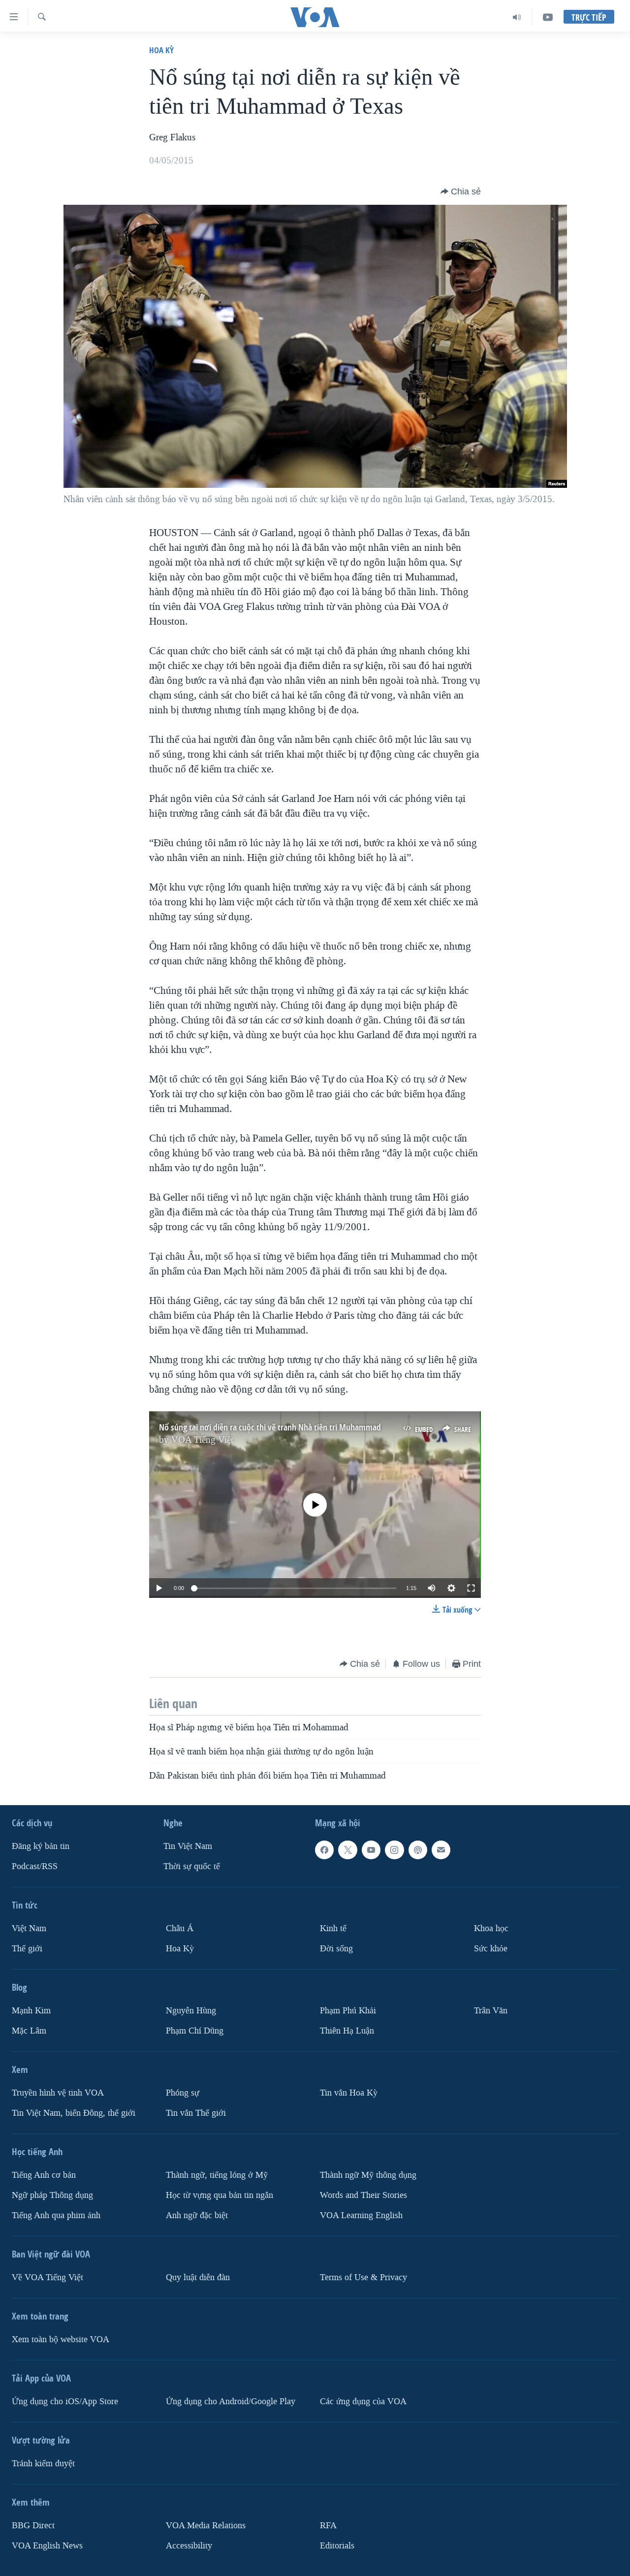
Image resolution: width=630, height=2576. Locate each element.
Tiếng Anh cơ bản (44, 2175)
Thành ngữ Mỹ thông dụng (368, 2175)
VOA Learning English (361, 2215)
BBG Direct (33, 2526)
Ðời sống (336, 1949)
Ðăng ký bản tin (41, 1846)
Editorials (337, 2546)
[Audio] (517, 17)
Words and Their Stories (363, 2195)
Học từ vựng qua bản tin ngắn (220, 2195)
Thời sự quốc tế (192, 1866)
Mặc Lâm (29, 2031)
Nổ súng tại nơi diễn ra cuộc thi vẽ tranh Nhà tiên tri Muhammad (270, 1427)
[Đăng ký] (441, 1850)
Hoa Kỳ (161, 50)
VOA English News (47, 2546)
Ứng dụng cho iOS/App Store (65, 2401)
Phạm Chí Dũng (195, 2031)
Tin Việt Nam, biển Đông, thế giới (74, 2113)
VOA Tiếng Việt (202, 1440)
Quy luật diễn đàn (198, 2277)
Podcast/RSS (35, 1866)
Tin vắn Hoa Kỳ (349, 2093)
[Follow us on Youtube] (371, 1850)
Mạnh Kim (31, 2011)
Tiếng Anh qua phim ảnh (56, 2215)
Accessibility (189, 2546)
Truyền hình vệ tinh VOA (58, 2093)
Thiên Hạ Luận (347, 2031)
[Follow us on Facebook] (324, 1850)
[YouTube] (548, 17)
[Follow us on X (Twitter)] (347, 1850)
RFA (328, 2526)
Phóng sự (183, 2093)
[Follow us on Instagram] (394, 1850)
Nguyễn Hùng (191, 2011)
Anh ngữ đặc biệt (197, 2215)
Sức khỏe (491, 1949)
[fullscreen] (471, 1588)
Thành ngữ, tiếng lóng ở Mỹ (217, 2175)
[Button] (461, 191)
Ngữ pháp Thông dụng (52, 2195)
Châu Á (180, 1928)
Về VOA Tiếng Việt (47, 2277)
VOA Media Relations (206, 2526)
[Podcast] (418, 1850)
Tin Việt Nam (188, 1846)
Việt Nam (29, 1928)
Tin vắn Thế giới (196, 2113)
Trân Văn (491, 2011)
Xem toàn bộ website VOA (61, 2339)
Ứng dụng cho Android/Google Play (231, 2401)
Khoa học (491, 1928)
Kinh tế (333, 1928)
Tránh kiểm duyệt (43, 2464)
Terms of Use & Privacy (363, 2277)
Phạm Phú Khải (348, 2011)
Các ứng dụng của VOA (363, 2401)
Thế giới (27, 1949)
